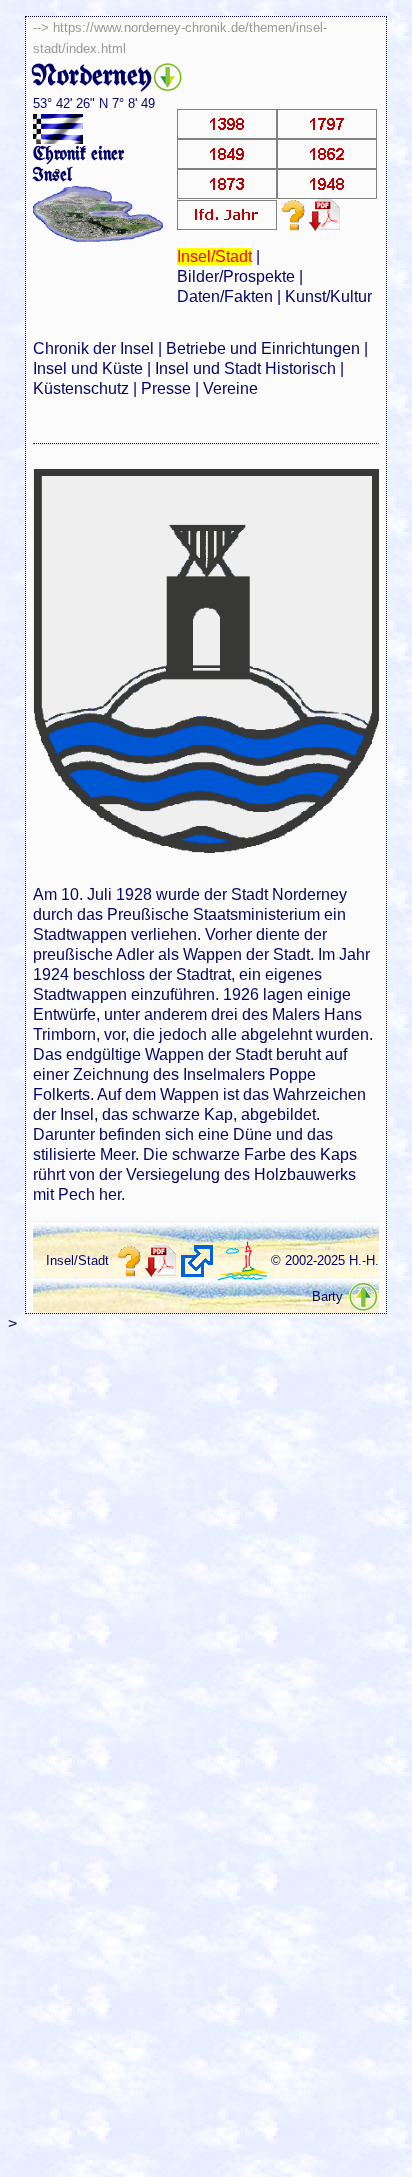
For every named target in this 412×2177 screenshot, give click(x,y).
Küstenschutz (81, 388)
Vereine (230, 388)
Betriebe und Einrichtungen (263, 348)
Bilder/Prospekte (236, 276)
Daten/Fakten (225, 296)
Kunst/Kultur (328, 296)
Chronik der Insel (93, 348)
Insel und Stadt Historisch (245, 368)
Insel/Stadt (214, 256)
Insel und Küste (88, 368)
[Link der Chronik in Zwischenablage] (197, 1261)
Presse (166, 388)
